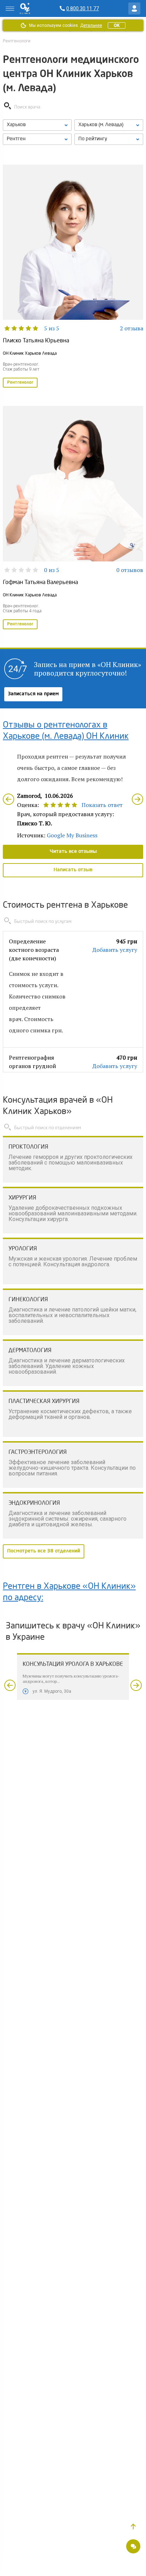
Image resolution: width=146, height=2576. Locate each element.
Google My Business (72, 835)
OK (117, 25)
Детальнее (91, 25)
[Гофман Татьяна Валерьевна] (73, 518)
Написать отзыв (73, 870)
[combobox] (37, 139)
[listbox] (37, 125)
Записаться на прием (33, 694)
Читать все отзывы (73, 851)
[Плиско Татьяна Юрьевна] (73, 277)
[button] (133, 2527)
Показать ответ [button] (102, 805)
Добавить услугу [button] (115, 950)
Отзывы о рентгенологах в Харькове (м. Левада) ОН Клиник (66, 731)
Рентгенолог (20, 383)
